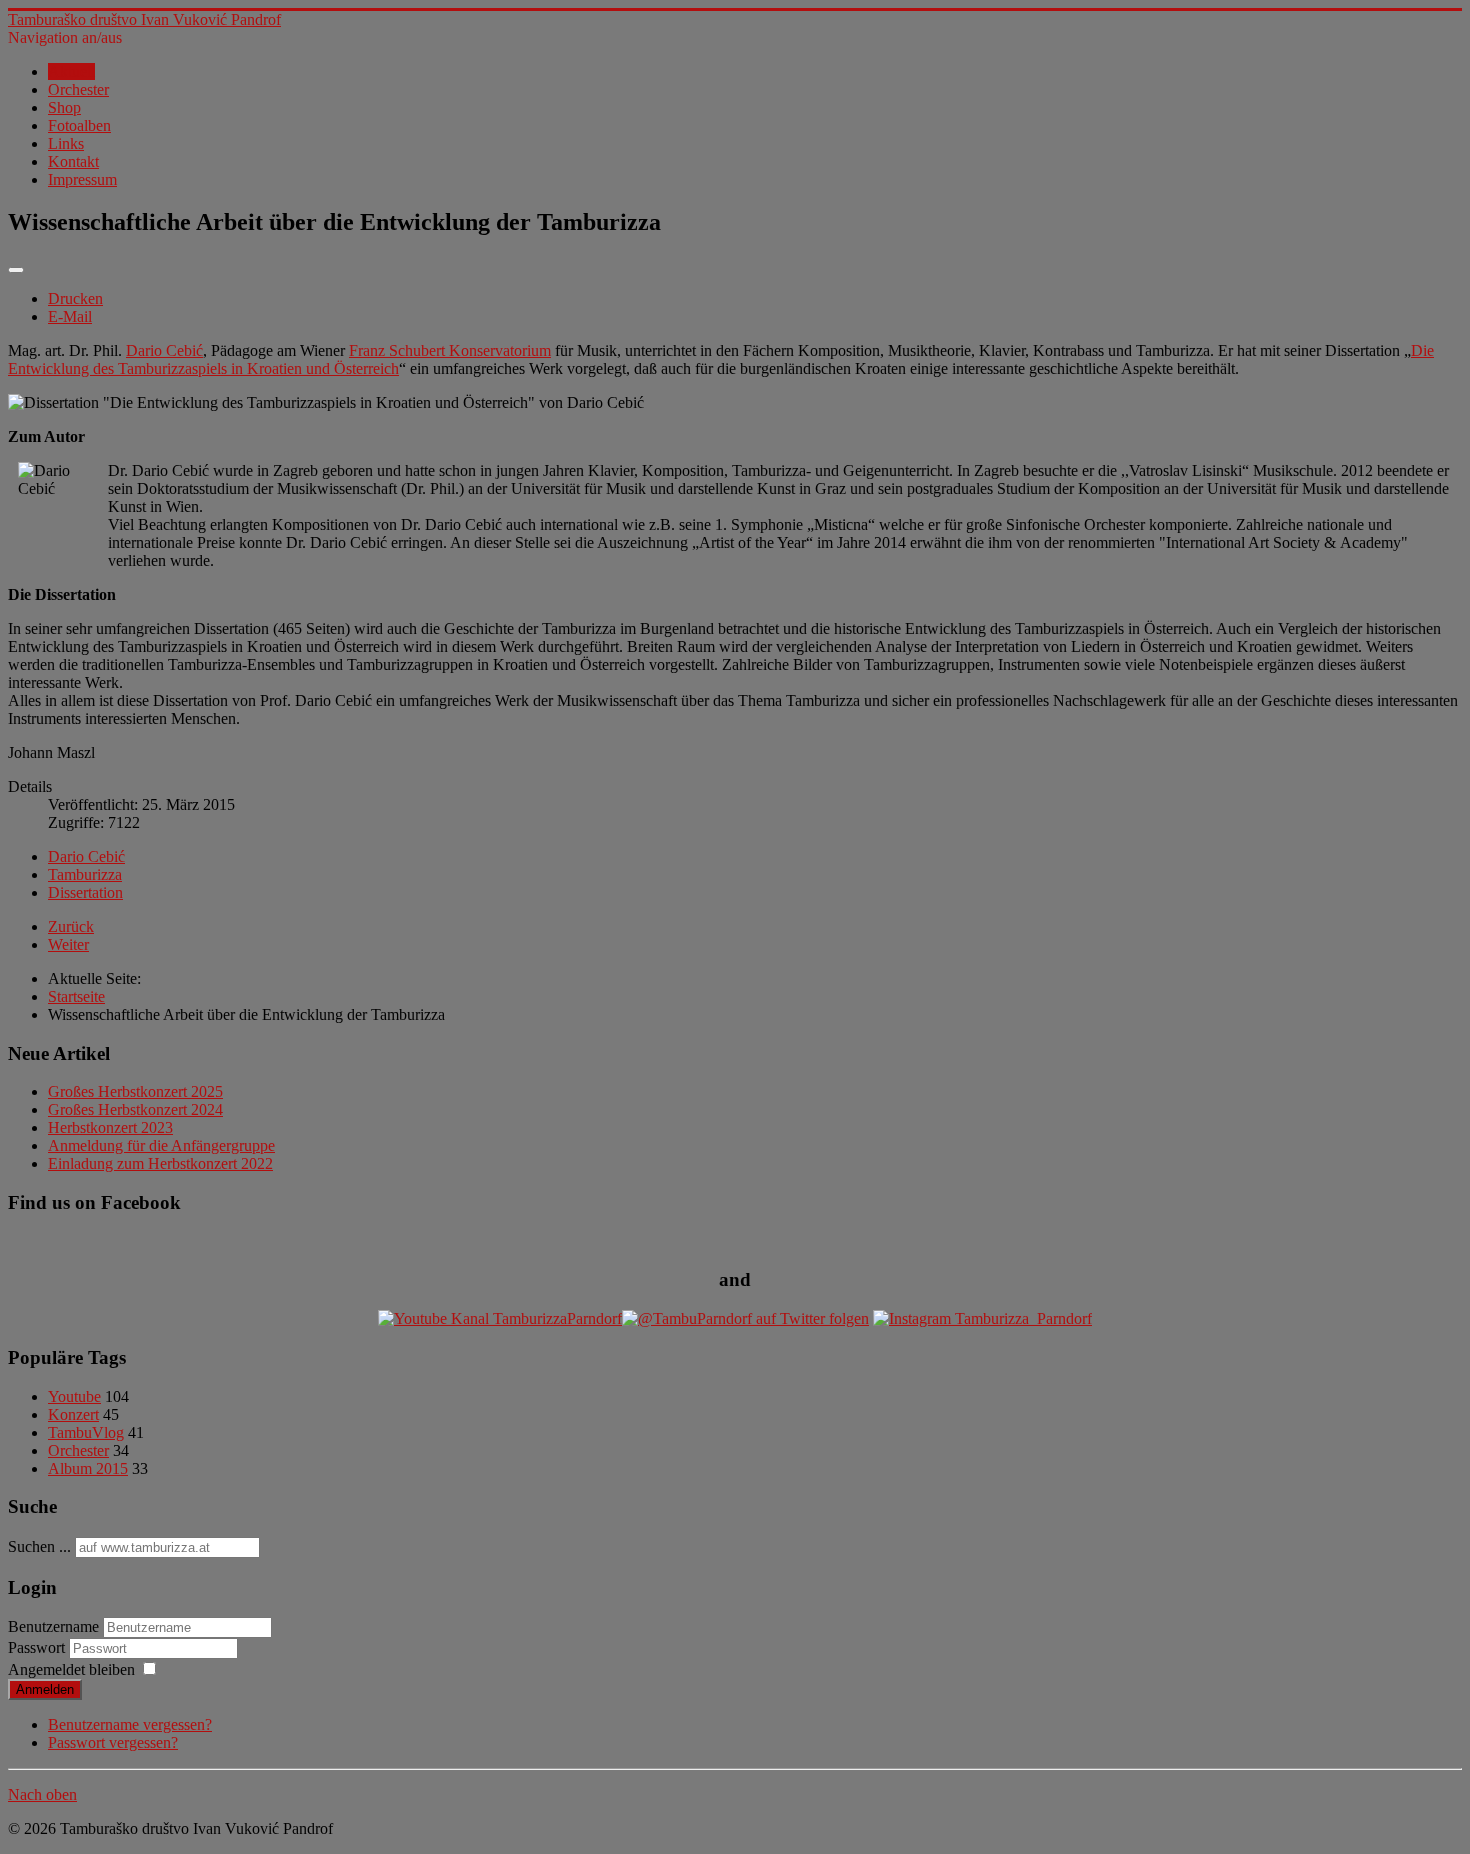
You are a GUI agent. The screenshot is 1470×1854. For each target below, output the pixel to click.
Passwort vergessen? (113, 1742)
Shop (64, 107)
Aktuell (71, 71)
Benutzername (53, 1626)
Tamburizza (85, 874)
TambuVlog (86, 1432)
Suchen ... (39, 1546)
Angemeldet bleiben (71, 1669)
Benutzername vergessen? (130, 1724)
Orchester (78, 89)
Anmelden (45, 1689)
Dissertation (85, 892)
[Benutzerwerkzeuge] (16, 270)
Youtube (74, 1396)
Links (66, 143)
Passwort (38, 1647)
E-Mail (70, 316)
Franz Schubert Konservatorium (450, 350)
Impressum (82, 179)
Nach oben (42, 1794)
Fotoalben (79, 125)
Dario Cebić (164, 350)
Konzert (73, 1414)
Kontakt (73, 161)
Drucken (75, 298)
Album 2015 (88, 1468)
